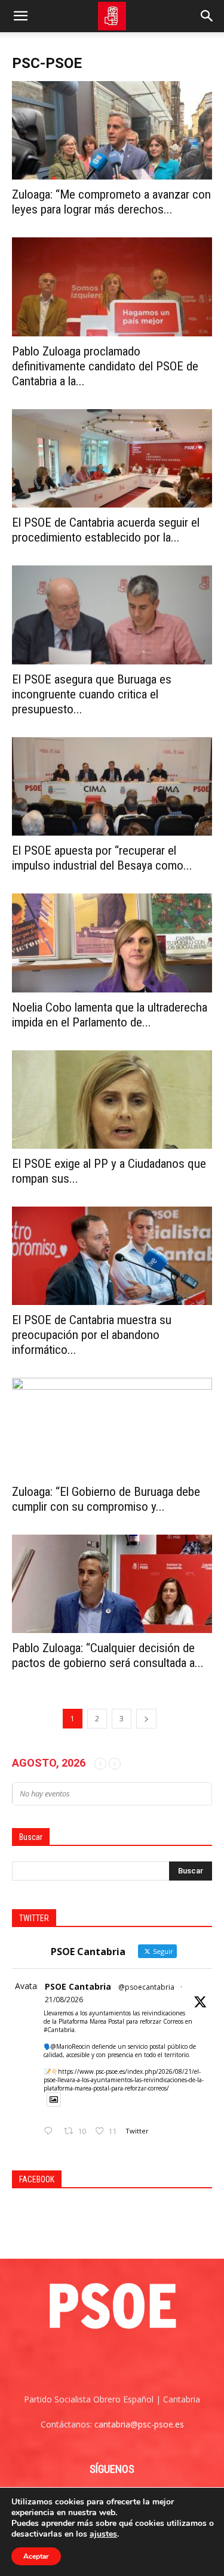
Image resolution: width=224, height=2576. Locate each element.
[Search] (207, 16)
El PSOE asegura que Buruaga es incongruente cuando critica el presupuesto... (92, 694)
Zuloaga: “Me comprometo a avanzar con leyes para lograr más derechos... (111, 202)
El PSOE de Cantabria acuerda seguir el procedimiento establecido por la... (106, 530)
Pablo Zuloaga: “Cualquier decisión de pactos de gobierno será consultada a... (108, 1655)
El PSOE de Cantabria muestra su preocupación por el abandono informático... (92, 1335)
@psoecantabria (146, 1987)
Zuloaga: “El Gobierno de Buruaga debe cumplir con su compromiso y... (106, 1499)
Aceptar (36, 2556)
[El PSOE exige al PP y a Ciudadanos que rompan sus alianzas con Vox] (112, 1100)
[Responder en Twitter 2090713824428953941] (51, 2131)
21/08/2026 (64, 2000)
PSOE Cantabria (78, 1986)
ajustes (103, 2534)
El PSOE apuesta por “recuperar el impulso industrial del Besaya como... (102, 858)
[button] (20, 16)
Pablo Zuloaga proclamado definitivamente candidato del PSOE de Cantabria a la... (105, 366)
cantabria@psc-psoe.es (139, 2424)
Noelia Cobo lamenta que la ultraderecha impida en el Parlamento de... (110, 1015)
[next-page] (146, 1719)
